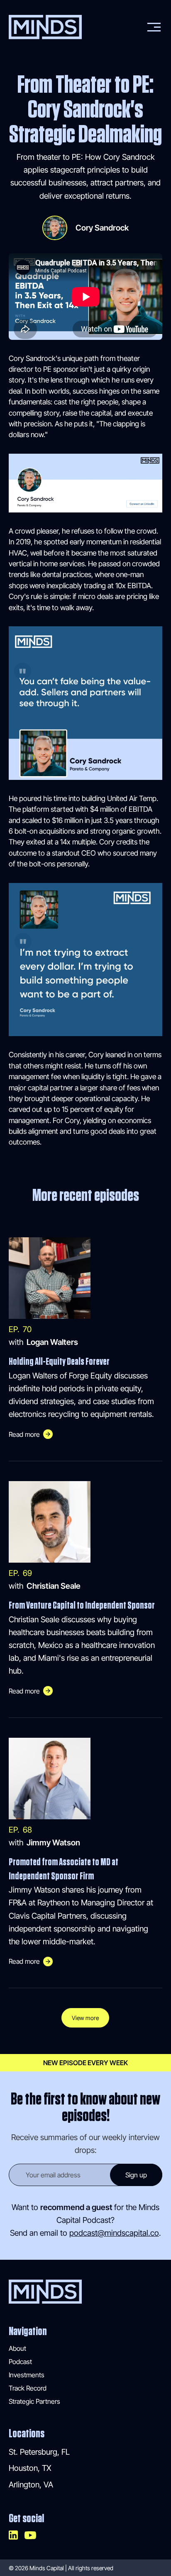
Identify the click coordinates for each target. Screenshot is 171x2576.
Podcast (20, 2362)
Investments (27, 2375)
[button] (152, 27)
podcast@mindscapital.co (114, 2233)
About (17, 2348)
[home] (45, 27)
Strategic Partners (34, 2401)
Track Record (28, 2388)
